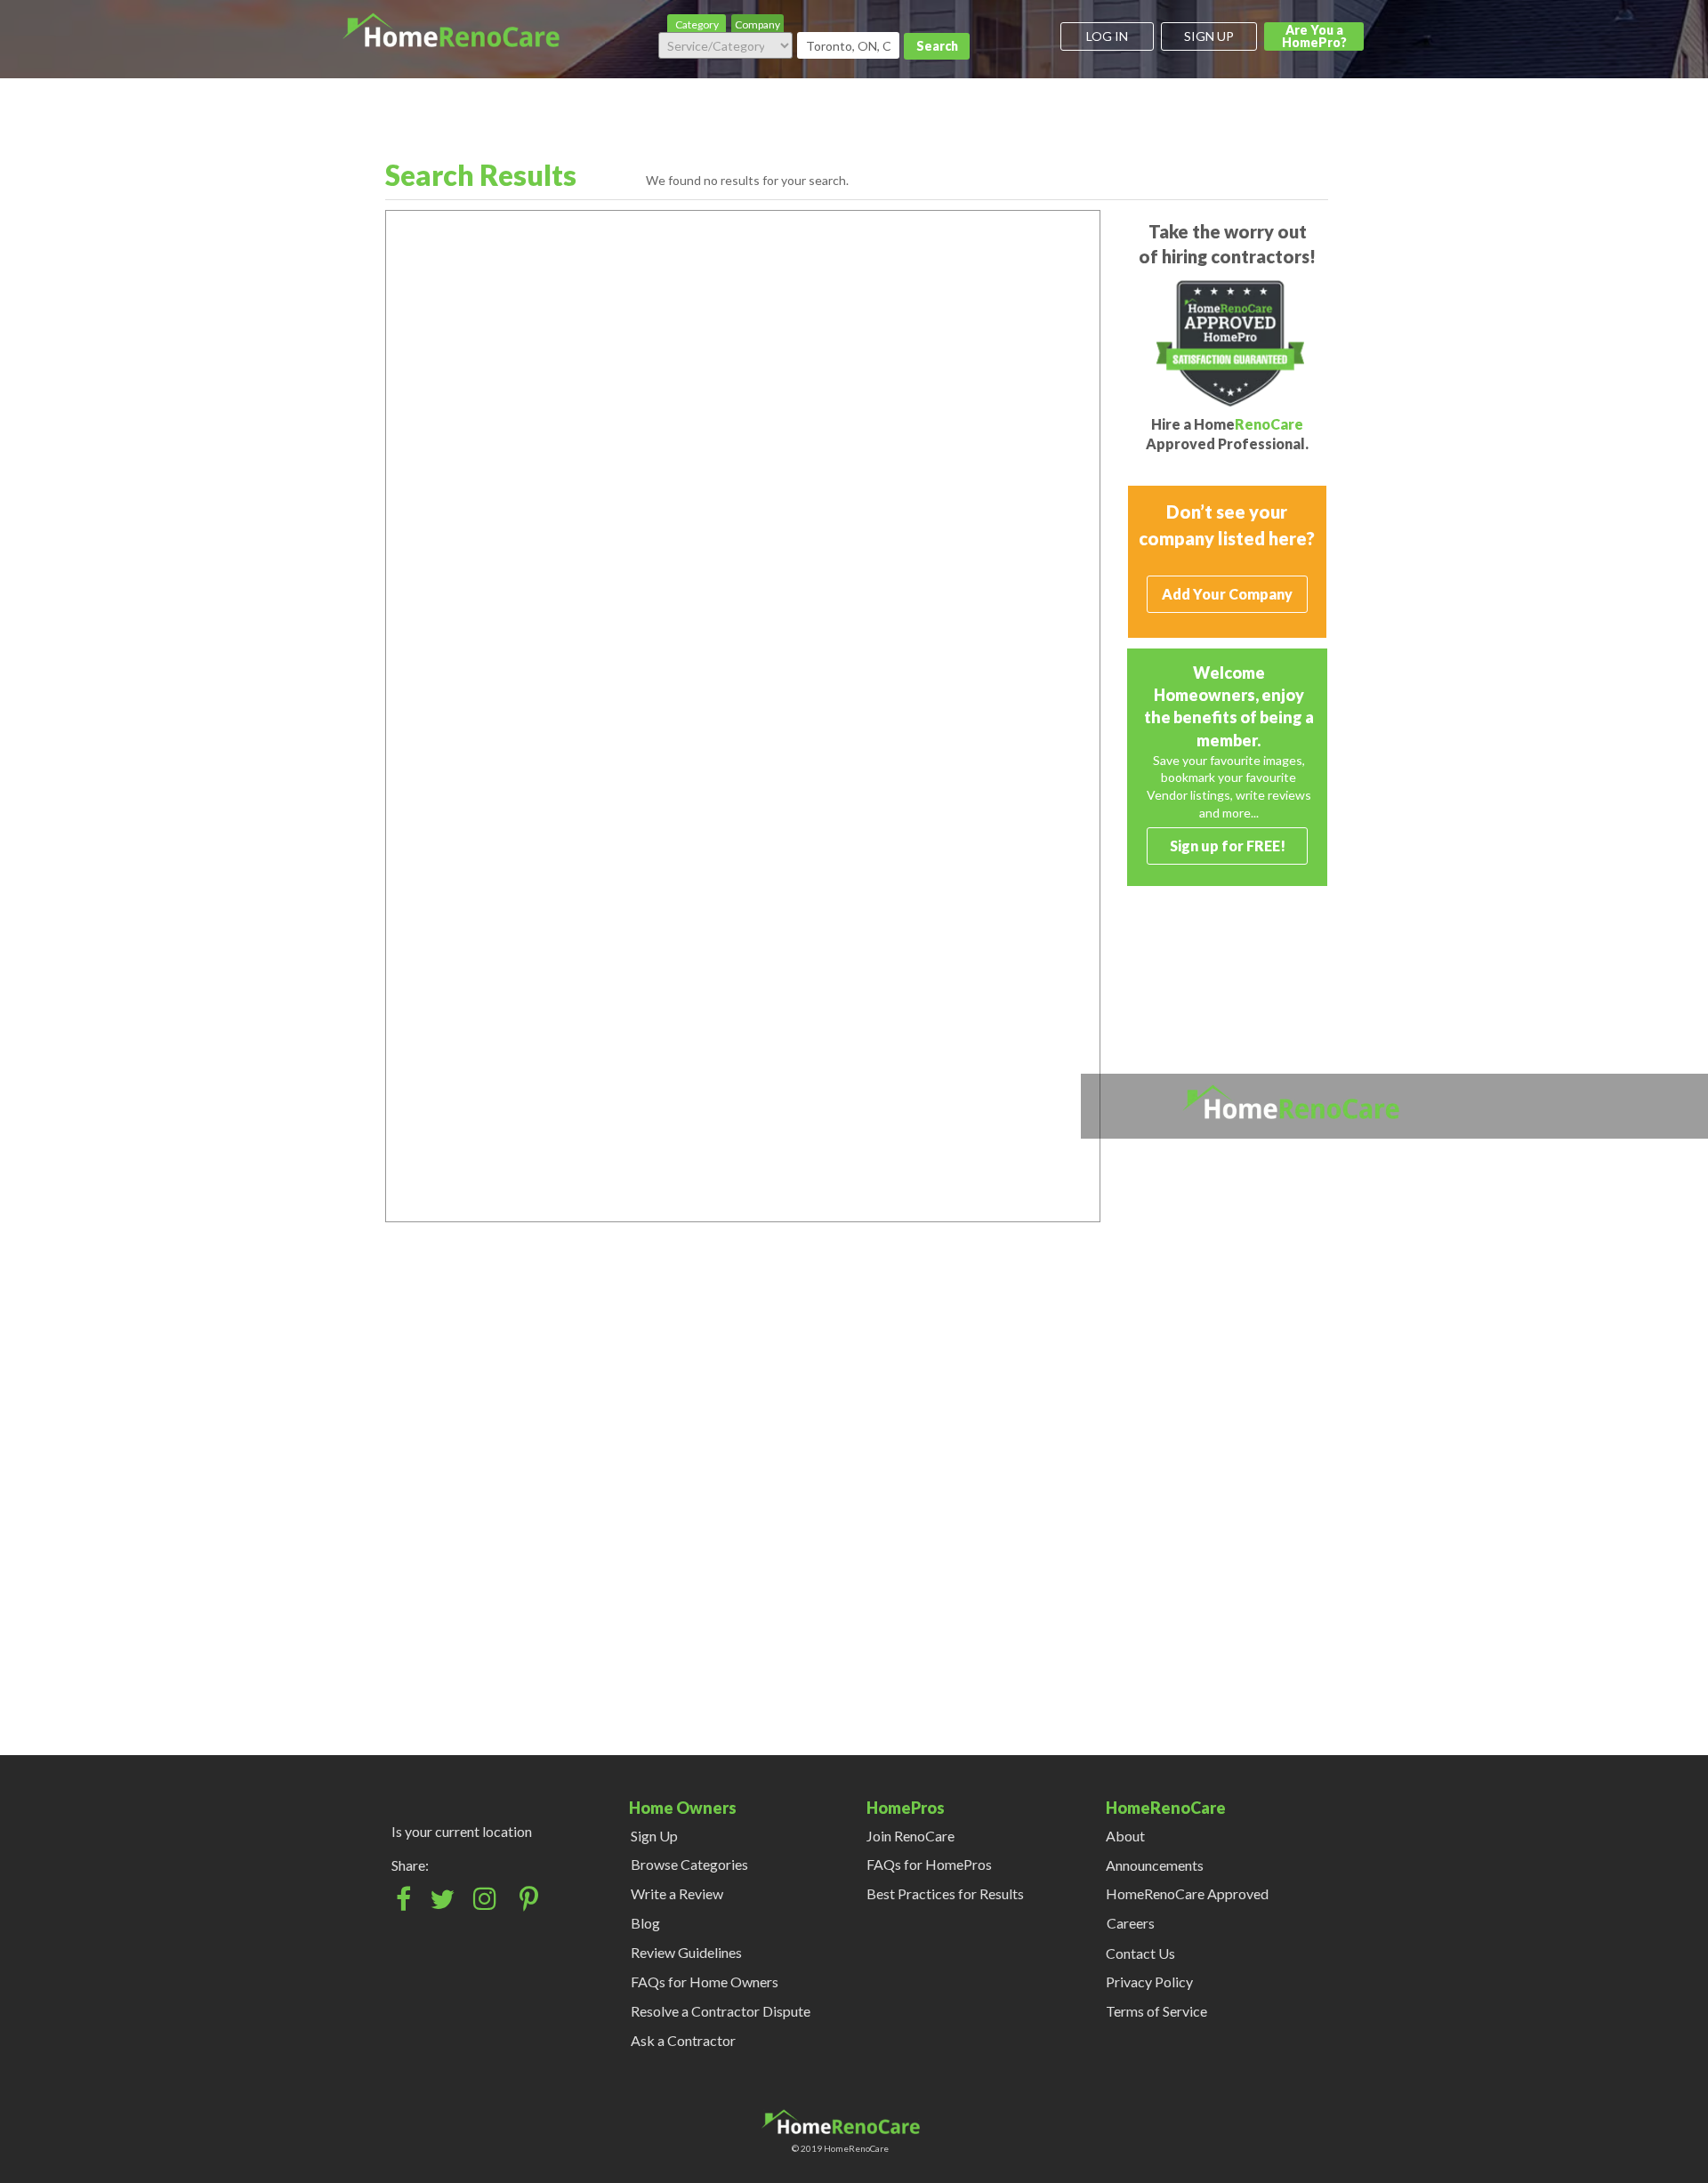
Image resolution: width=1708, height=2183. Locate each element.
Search (937, 46)
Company (757, 24)
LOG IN (1107, 36)
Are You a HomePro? (1314, 36)
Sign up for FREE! (1228, 846)
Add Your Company (1227, 594)
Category (697, 24)
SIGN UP (1209, 36)
